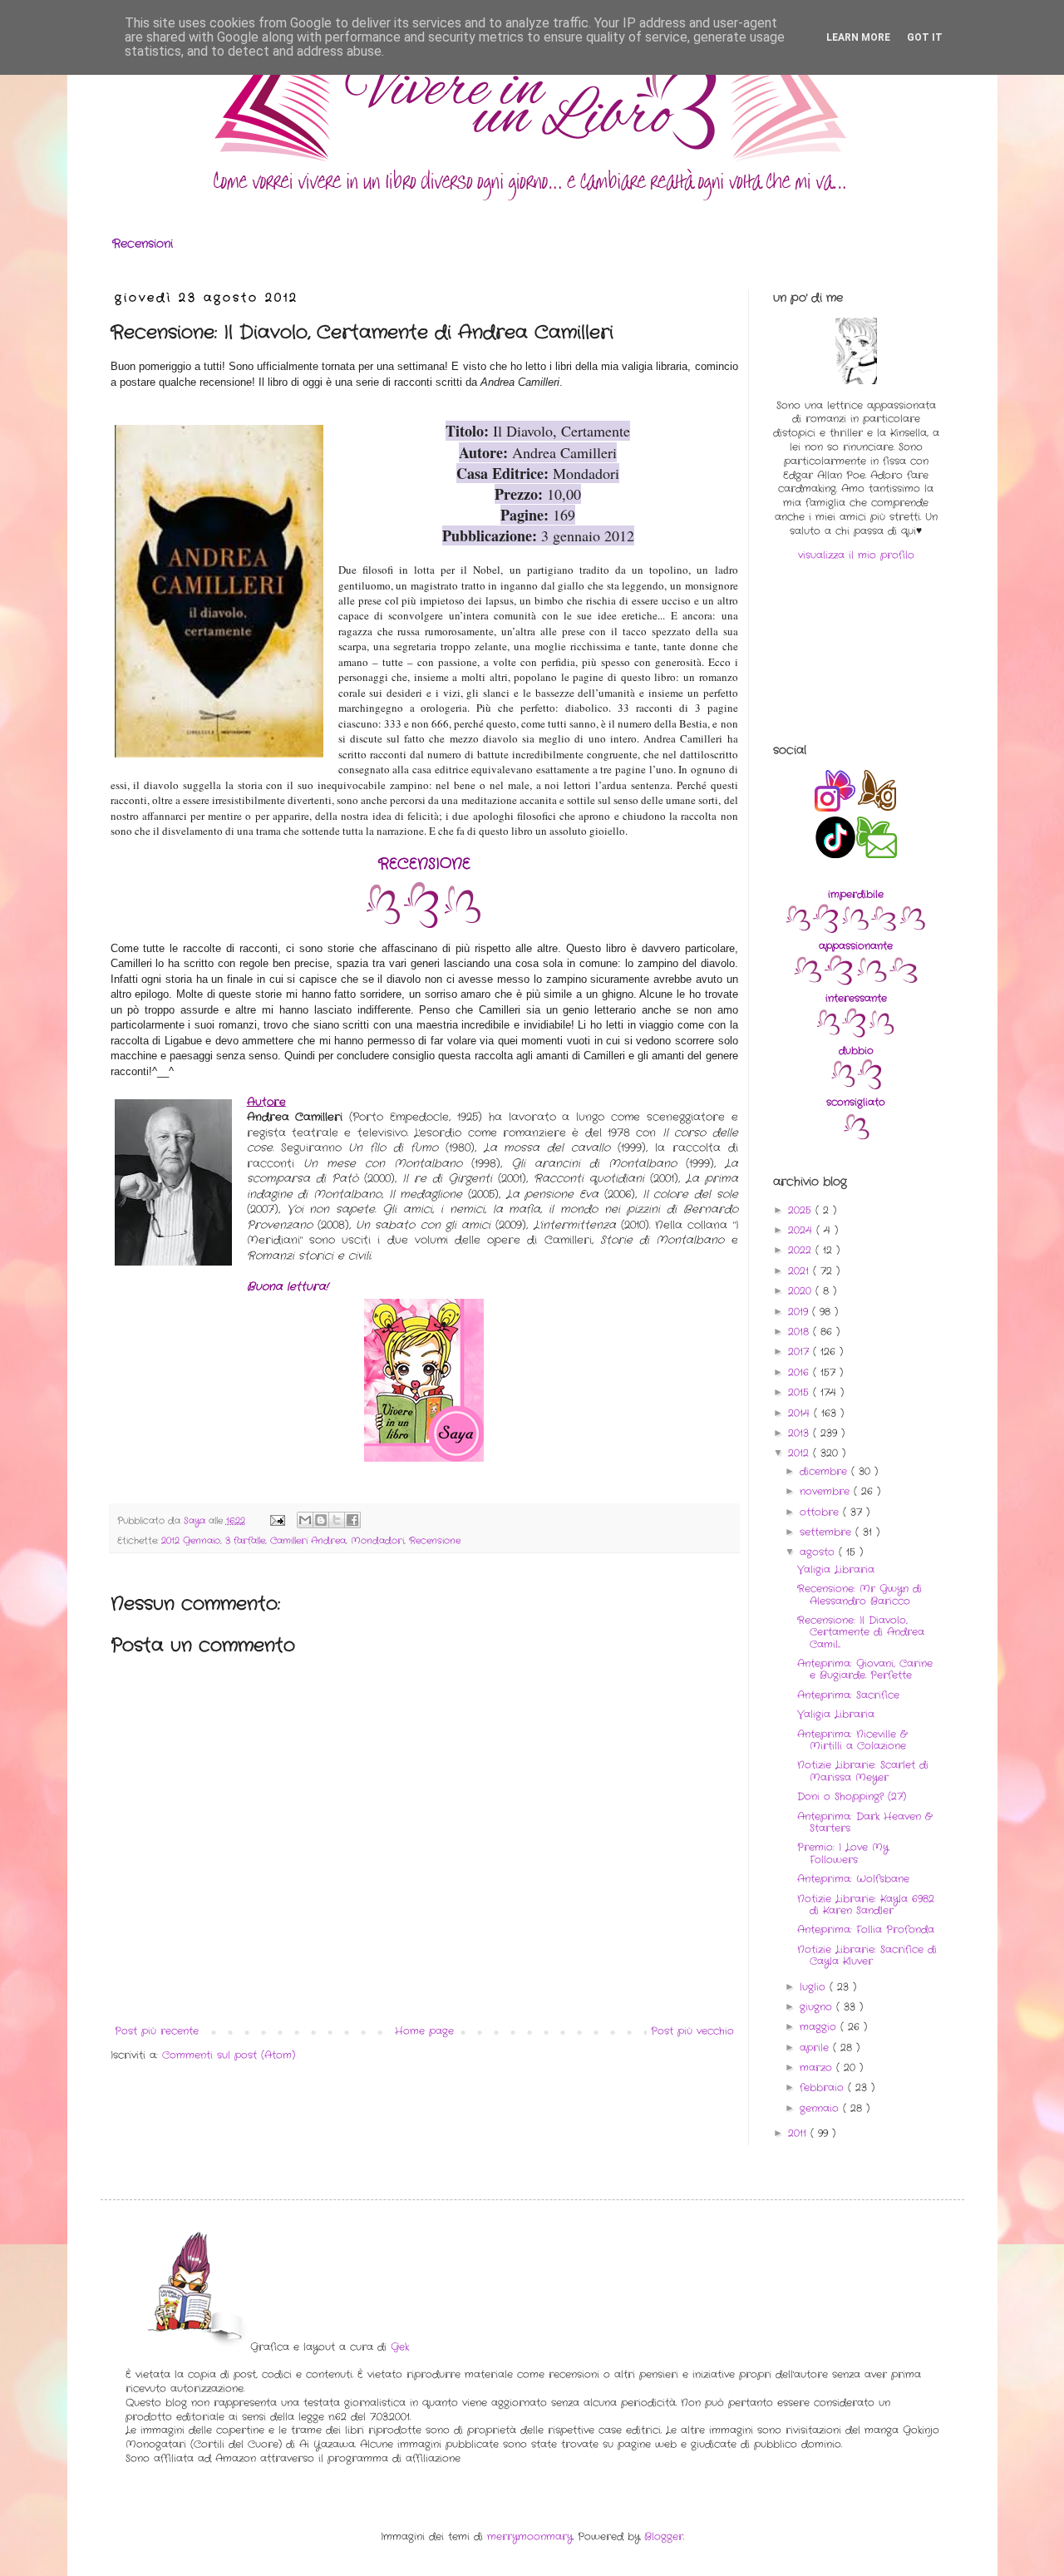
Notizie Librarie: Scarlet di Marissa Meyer (863, 1771)
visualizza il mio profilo (856, 555)
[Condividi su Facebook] (352, 1520)
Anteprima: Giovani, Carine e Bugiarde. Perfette (865, 1669)
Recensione (435, 1541)
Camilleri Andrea (308, 1541)
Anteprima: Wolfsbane (853, 1879)
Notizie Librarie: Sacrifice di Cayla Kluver (867, 1955)
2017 (800, 1352)
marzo (818, 2068)
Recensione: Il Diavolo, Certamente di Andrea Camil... (861, 1632)
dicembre (825, 1471)
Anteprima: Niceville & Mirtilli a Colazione (852, 1740)
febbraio (824, 2087)
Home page (424, 2031)
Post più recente (157, 2031)
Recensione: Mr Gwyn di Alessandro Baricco (860, 1594)
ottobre (821, 1512)
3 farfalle (245, 1541)
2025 (802, 1210)
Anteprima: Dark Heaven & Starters (864, 1822)
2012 (800, 1453)
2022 (802, 1250)
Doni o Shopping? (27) (852, 1796)
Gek (400, 2347)
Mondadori (377, 1541)
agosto (819, 1552)
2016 (800, 1372)
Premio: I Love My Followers (843, 1853)
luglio (815, 1987)
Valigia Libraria (836, 1569)
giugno (818, 2007)
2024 (802, 1230)
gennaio (821, 2108)
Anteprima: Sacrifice (848, 1695)
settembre (828, 1532)
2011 (799, 2133)
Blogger (664, 2537)
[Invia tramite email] (305, 1520)
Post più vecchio (692, 2031)
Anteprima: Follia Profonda (866, 1930)
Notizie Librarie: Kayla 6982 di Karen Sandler (866, 1905)
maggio (820, 2027)
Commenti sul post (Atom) (229, 2055)
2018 (800, 1332)
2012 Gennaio (191, 1541)
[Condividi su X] (337, 1520)
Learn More (858, 37)
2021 (800, 1271)
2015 (800, 1392)
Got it (925, 37)
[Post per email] (277, 1521)
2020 (802, 1291)
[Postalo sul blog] (321, 1520)
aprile (816, 2048)
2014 (801, 1413)
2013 (800, 1433)
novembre (827, 1491)
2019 (800, 1312)
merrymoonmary (530, 2537)
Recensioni (143, 244)
